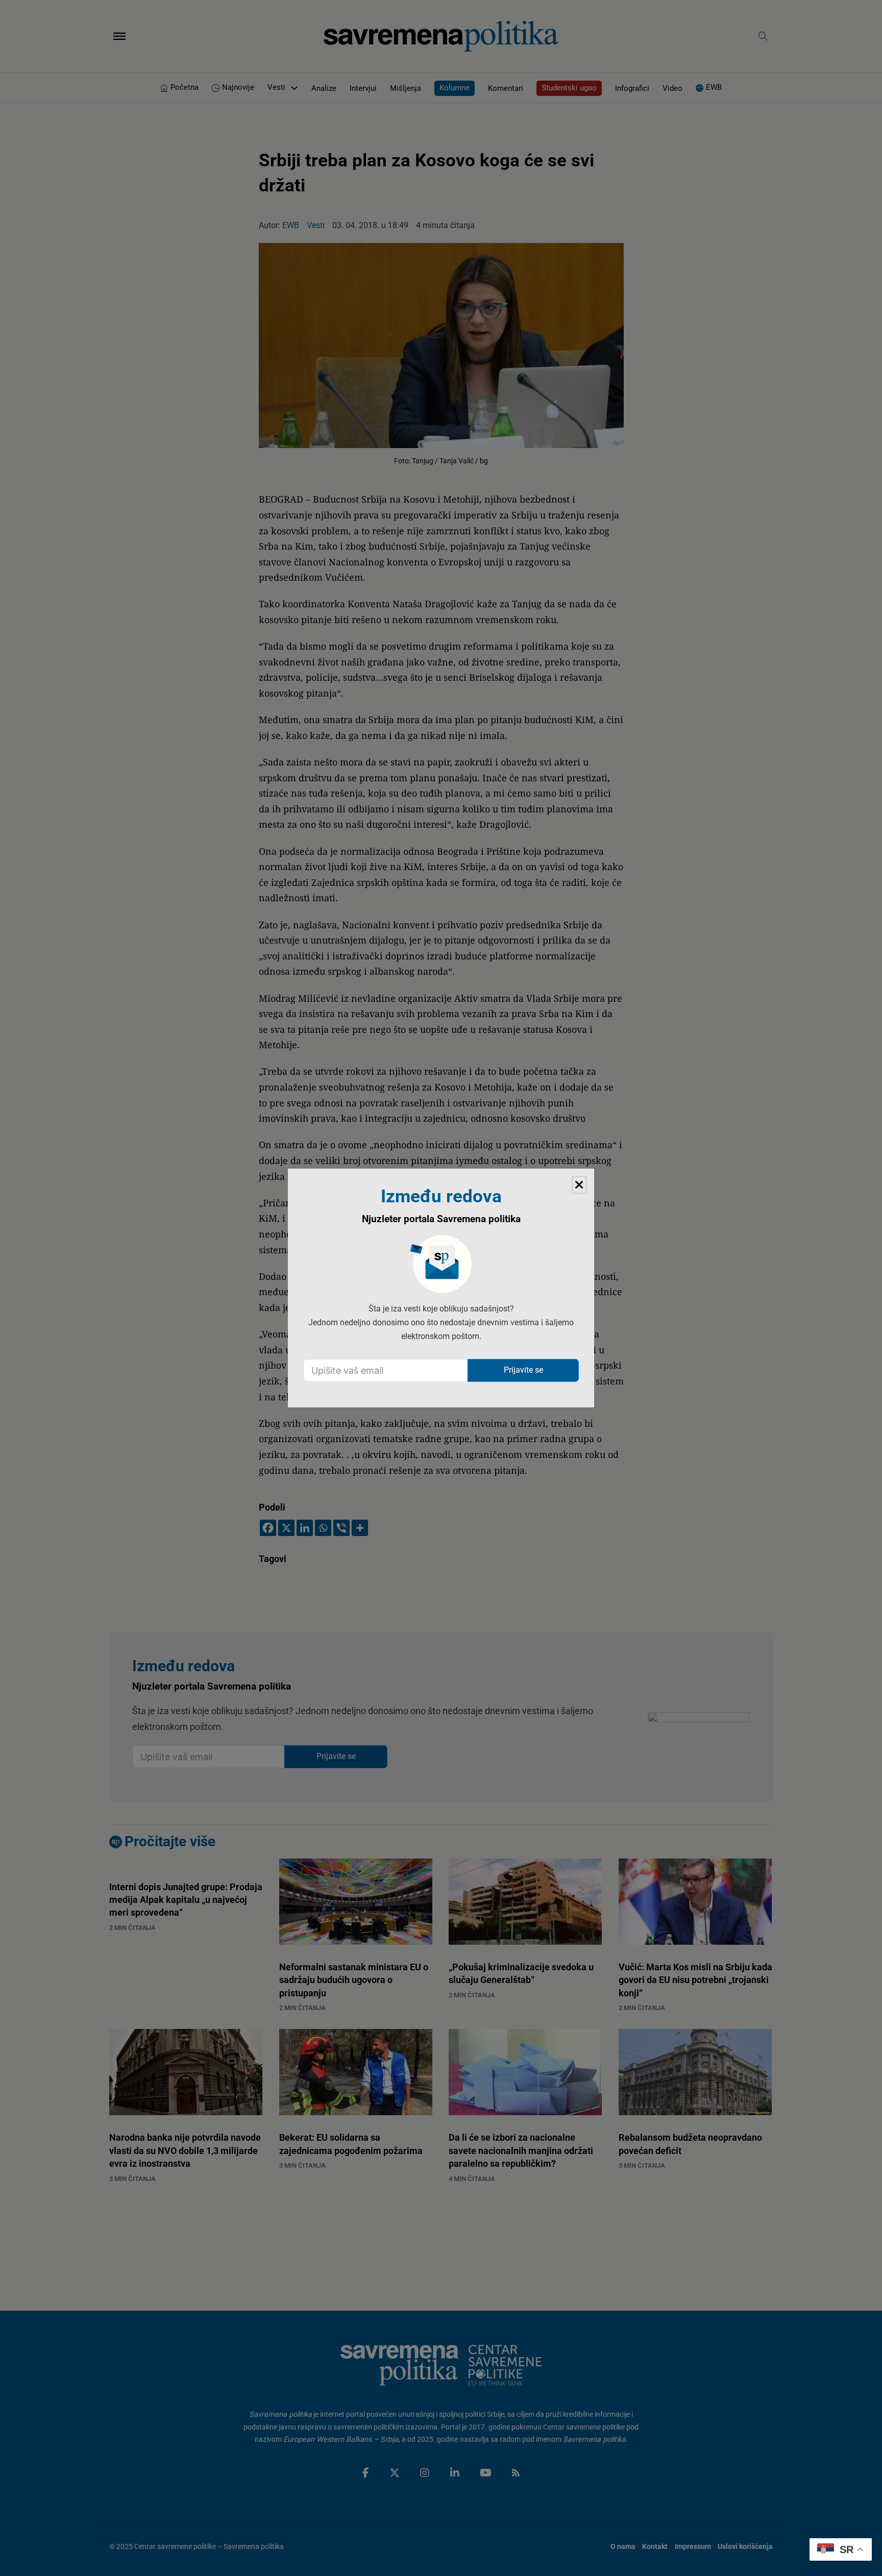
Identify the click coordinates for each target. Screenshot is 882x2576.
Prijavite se (523, 1370)
